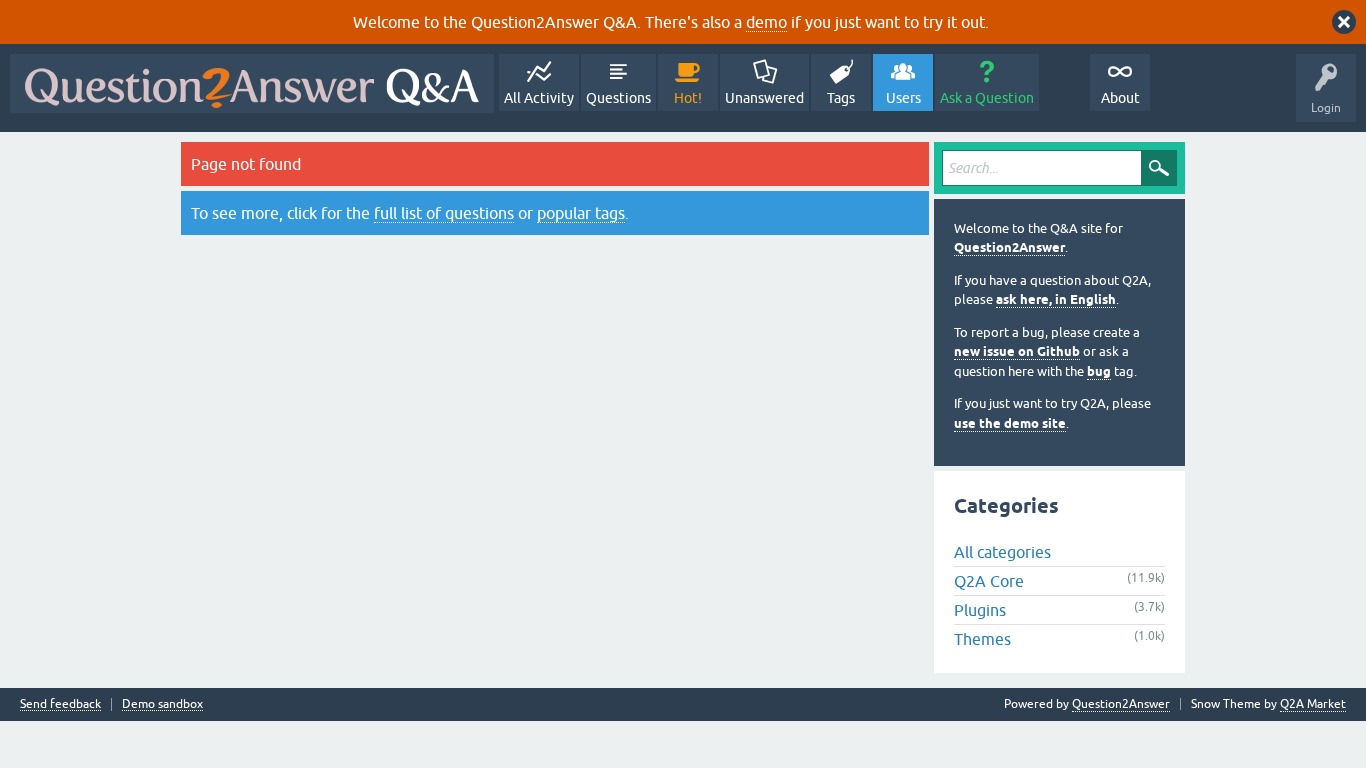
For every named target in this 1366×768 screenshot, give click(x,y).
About (1120, 98)
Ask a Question (987, 98)
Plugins (980, 610)
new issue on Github (1017, 351)
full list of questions (444, 213)
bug (1099, 371)
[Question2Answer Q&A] (252, 83)
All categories (1002, 552)
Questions (618, 98)
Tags (841, 98)
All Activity (539, 98)
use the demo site (1010, 423)
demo (766, 22)
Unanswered (764, 98)
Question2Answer (1009, 247)
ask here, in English (1056, 299)
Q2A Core (989, 581)
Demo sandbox (162, 704)
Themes (982, 639)
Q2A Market (1313, 704)
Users (903, 98)
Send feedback (60, 704)
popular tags (581, 213)
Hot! (688, 98)
